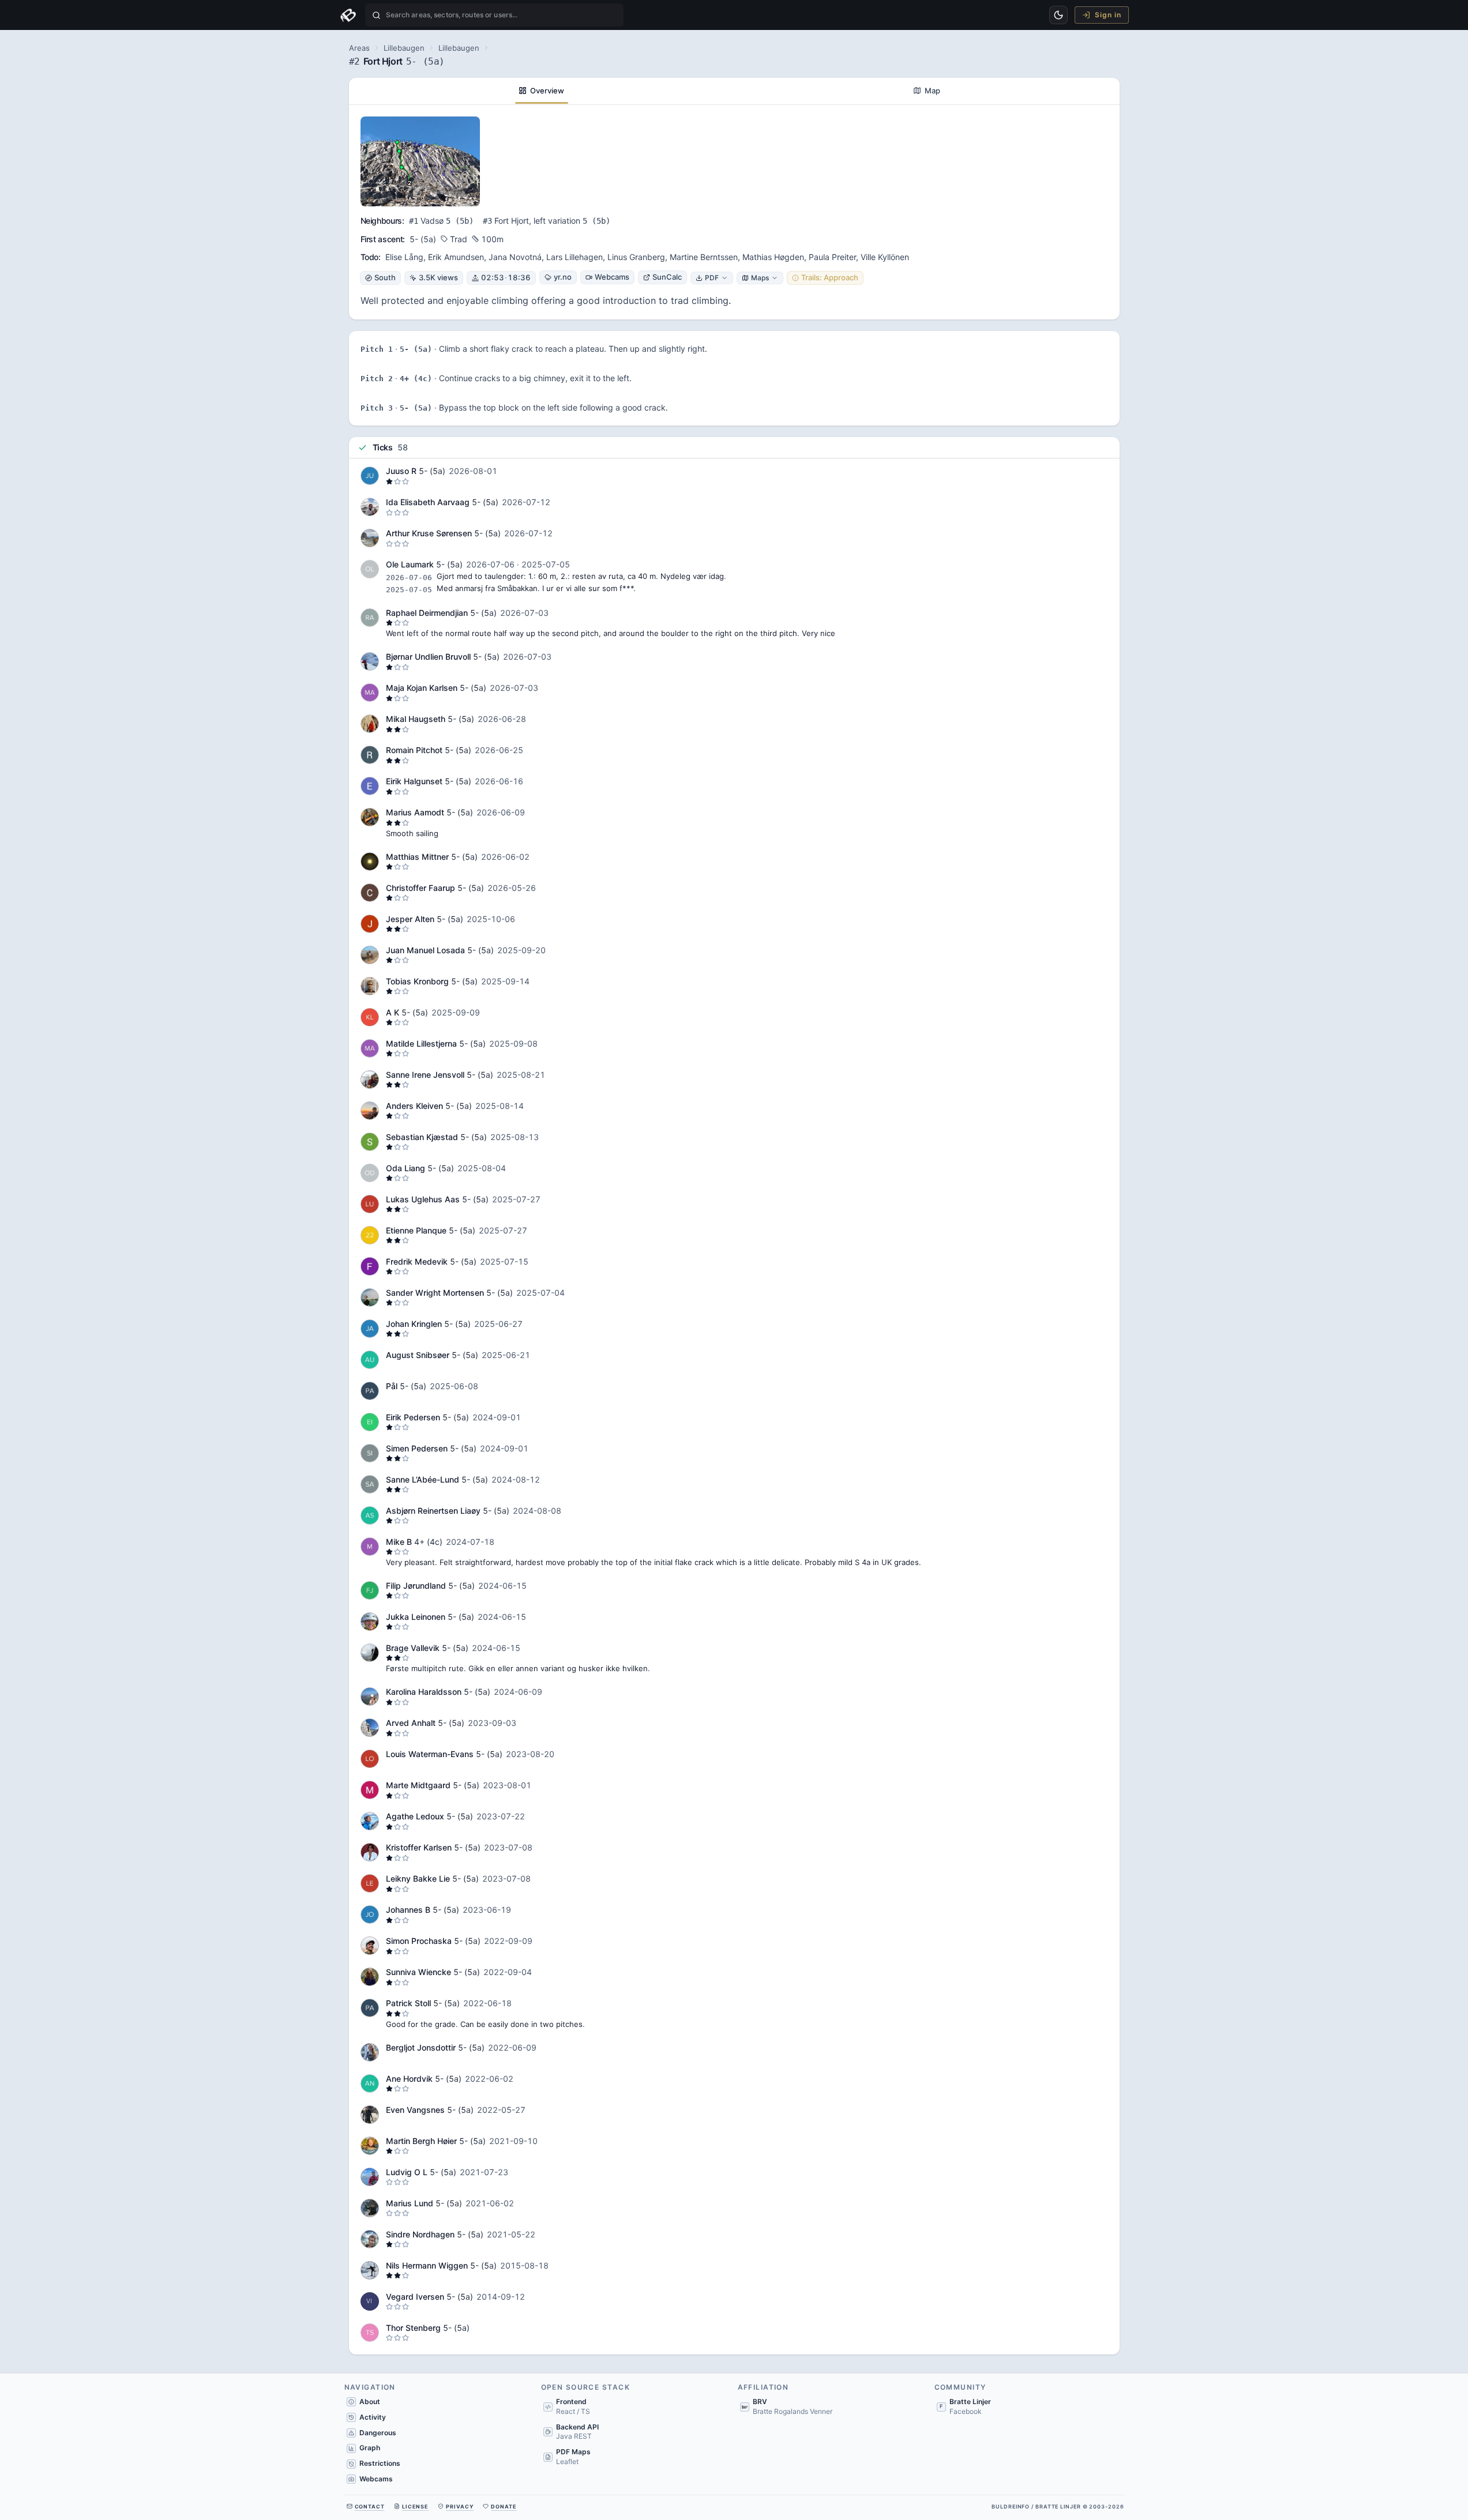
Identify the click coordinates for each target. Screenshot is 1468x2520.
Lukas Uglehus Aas (423, 1199)
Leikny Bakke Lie (418, 1878)
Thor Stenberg (413, 2328)
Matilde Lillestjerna (421, 1043)
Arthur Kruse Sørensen (429, 533)
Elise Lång (404, 257)
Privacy (460, 2506)
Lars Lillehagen (575, 257)
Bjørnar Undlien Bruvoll (428, 657)
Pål (393, 1386)
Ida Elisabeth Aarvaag (428, 502)
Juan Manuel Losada (425, 950)
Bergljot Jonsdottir (421, 2047)
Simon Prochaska (419, 1941)
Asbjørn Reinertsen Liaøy (433, 1511)
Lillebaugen (404, 48)
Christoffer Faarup (420, 888)
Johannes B (408, 1910)
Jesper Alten (410, 919)
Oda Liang (406, 1168)
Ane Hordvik (409, 2079)
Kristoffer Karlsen (419, 1847)
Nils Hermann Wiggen (427, 2265)
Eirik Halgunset (414, 781)
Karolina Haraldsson (424, 1692)
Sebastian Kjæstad (422, 1137)
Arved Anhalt (411, 1723)
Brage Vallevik (413, 1648)
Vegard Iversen (415, 2297)
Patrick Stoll (408, 2003)
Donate (504, 2506)
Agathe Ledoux (415, 1816)
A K (393, 1012)
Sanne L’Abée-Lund (423, 1479)
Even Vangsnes (415, 2110)
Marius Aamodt (415, 812)
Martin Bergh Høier (421, 2141)
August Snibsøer (418, 1355)
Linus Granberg (636, 257)
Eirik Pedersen (413, 1417)
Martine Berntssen (704, 257)
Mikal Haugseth (416, 719)
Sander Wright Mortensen (435, 1293)
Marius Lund (410, 2203)
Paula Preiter (832, 257)
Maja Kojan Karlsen (422, 688)
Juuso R (401, 471)
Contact (370, 2506)
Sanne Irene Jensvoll (425, 1075)
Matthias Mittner (417, 857)
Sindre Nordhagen (420, 2234)
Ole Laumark (410, 564)
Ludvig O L (408, 2172)
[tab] (542, 91)
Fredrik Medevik (417, 1261)
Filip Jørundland (416, 1586)
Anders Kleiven (414, 1106)
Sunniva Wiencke (418, 1972)
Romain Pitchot (414, 750)
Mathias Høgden (773, 257)
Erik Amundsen (456, 257)
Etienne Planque (416, 1230)
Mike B (399, 1542)
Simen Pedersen (417, 1448)
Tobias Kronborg (417, 981)
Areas (359, 48)
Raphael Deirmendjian (427, 613)
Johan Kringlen (414, 1324)
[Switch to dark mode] (1058, 15)
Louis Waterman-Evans (430, 1754)
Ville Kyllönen (885, 257)
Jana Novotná (515, 257)
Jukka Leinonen (416, 1617)
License (415, 2506)
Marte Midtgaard (418, 1785)
